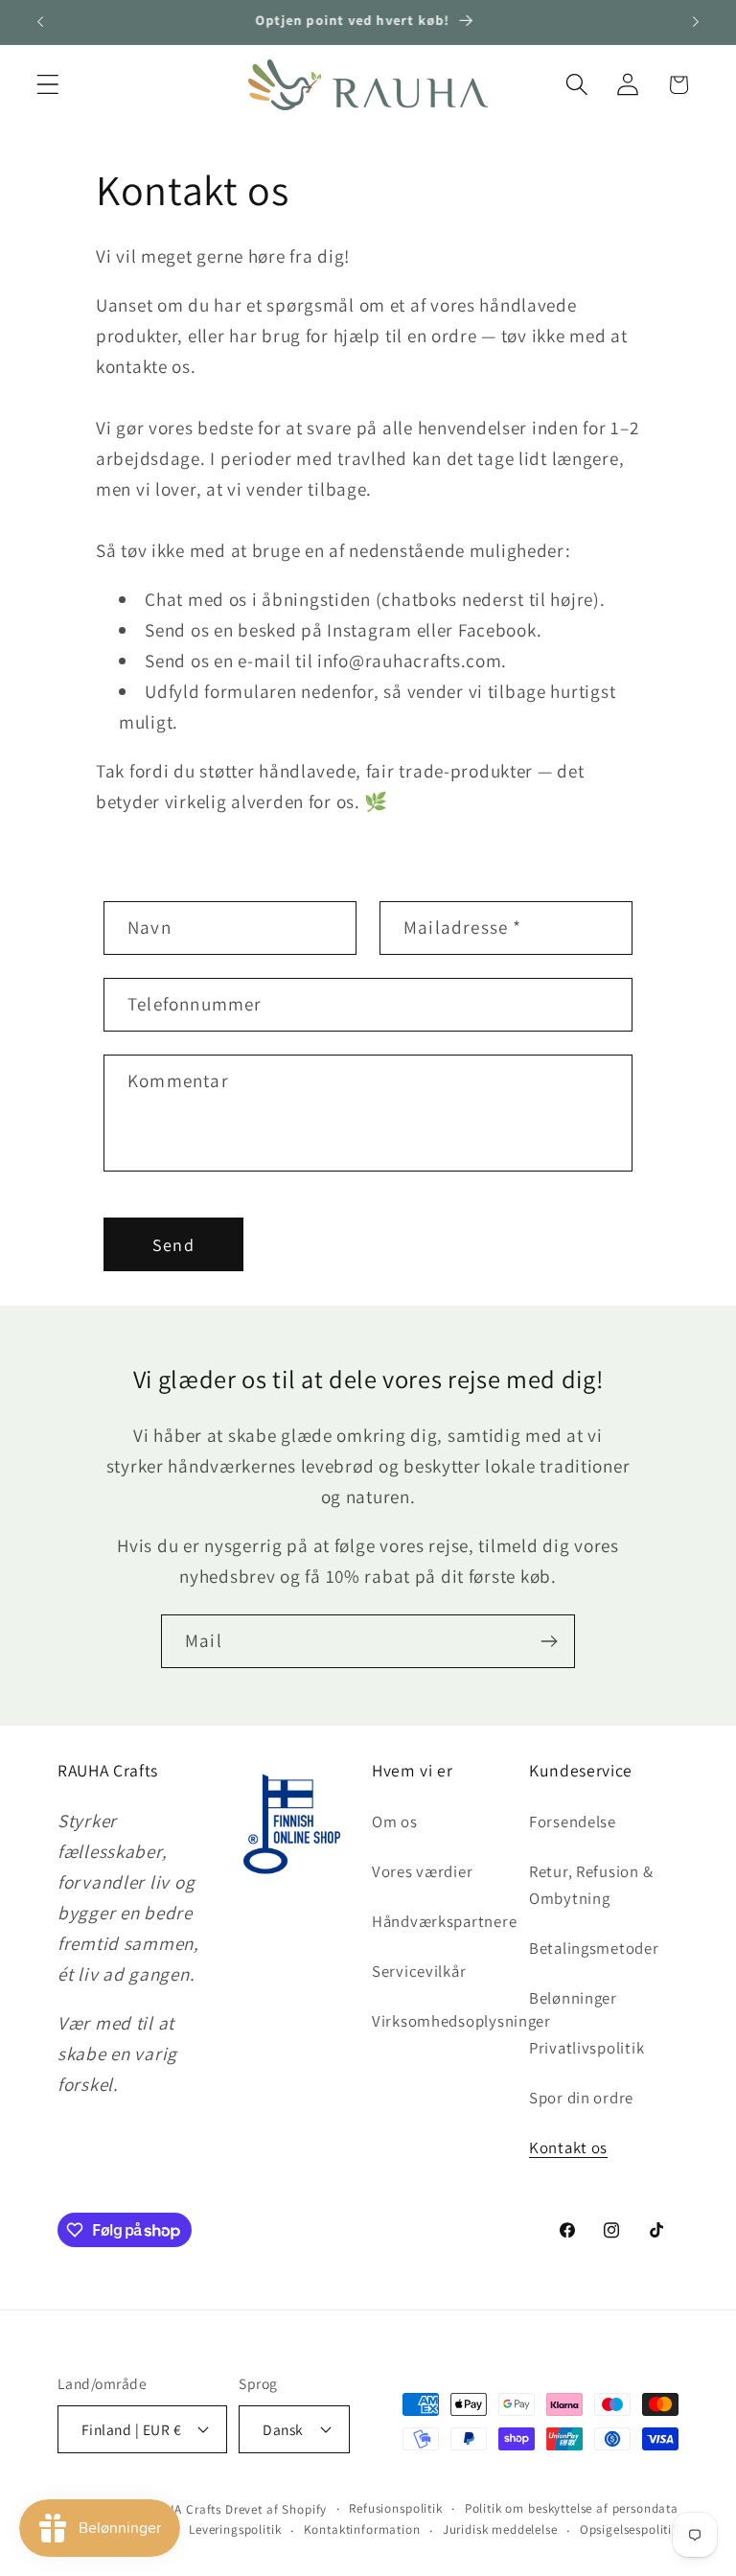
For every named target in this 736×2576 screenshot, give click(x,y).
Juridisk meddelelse (500, 2530)
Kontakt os (568, 2147)
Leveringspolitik (235, 2530)
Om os (395, 1822)
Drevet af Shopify (276, 2509)
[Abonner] (549, 1641)
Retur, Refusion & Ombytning (591, 1885)
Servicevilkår (419, 1971)
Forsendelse (573, 1822)
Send (173, 1245)
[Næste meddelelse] (696, 22)
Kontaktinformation (362, 2530)
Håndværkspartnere (444, 1921)
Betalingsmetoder (594, 1948)
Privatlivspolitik (586, 2048)
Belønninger (573, 1998)
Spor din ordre (581, 2098)
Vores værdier (422, 1871)
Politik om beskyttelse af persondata (572, 2508)
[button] (48, 85)
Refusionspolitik (395, 2508)
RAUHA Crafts (182, 2509)
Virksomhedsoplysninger (461, 2021)
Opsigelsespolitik (629, 2530)
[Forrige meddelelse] (40, 22)
